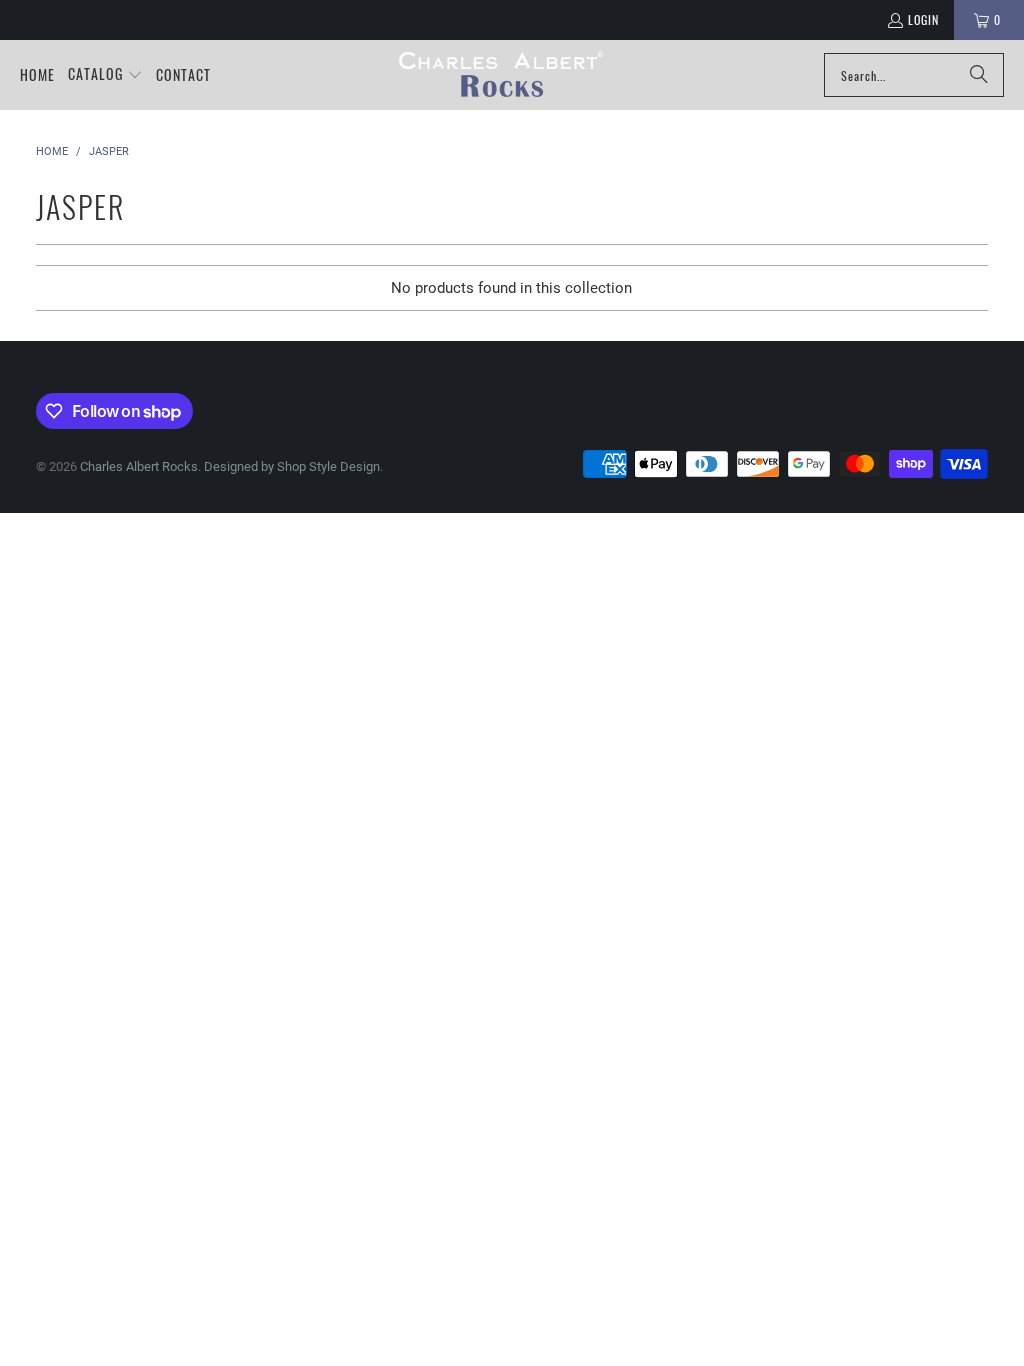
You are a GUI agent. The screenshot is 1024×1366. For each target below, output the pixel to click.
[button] (105, 75)
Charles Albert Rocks (139, 466)
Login (923, 19)
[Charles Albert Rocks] (501, 75)
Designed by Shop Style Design (292, 466)
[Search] (979, 75)
